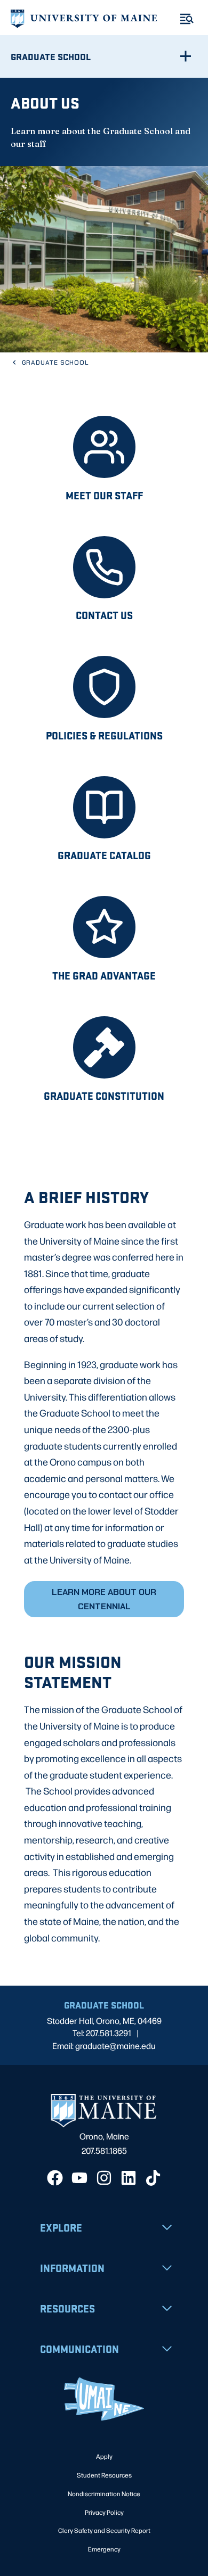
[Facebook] (55, 2178)
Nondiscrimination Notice (104, 2493)
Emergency (104, 2549)
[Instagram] (104, 2178)
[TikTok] (153, 2178)
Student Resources (104, 2475)
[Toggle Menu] (187, 19)
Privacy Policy (104, 2512)
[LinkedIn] (129, 2178)
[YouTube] (79, 2178)
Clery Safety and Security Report (104, 2530)
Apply (104, 2456)
